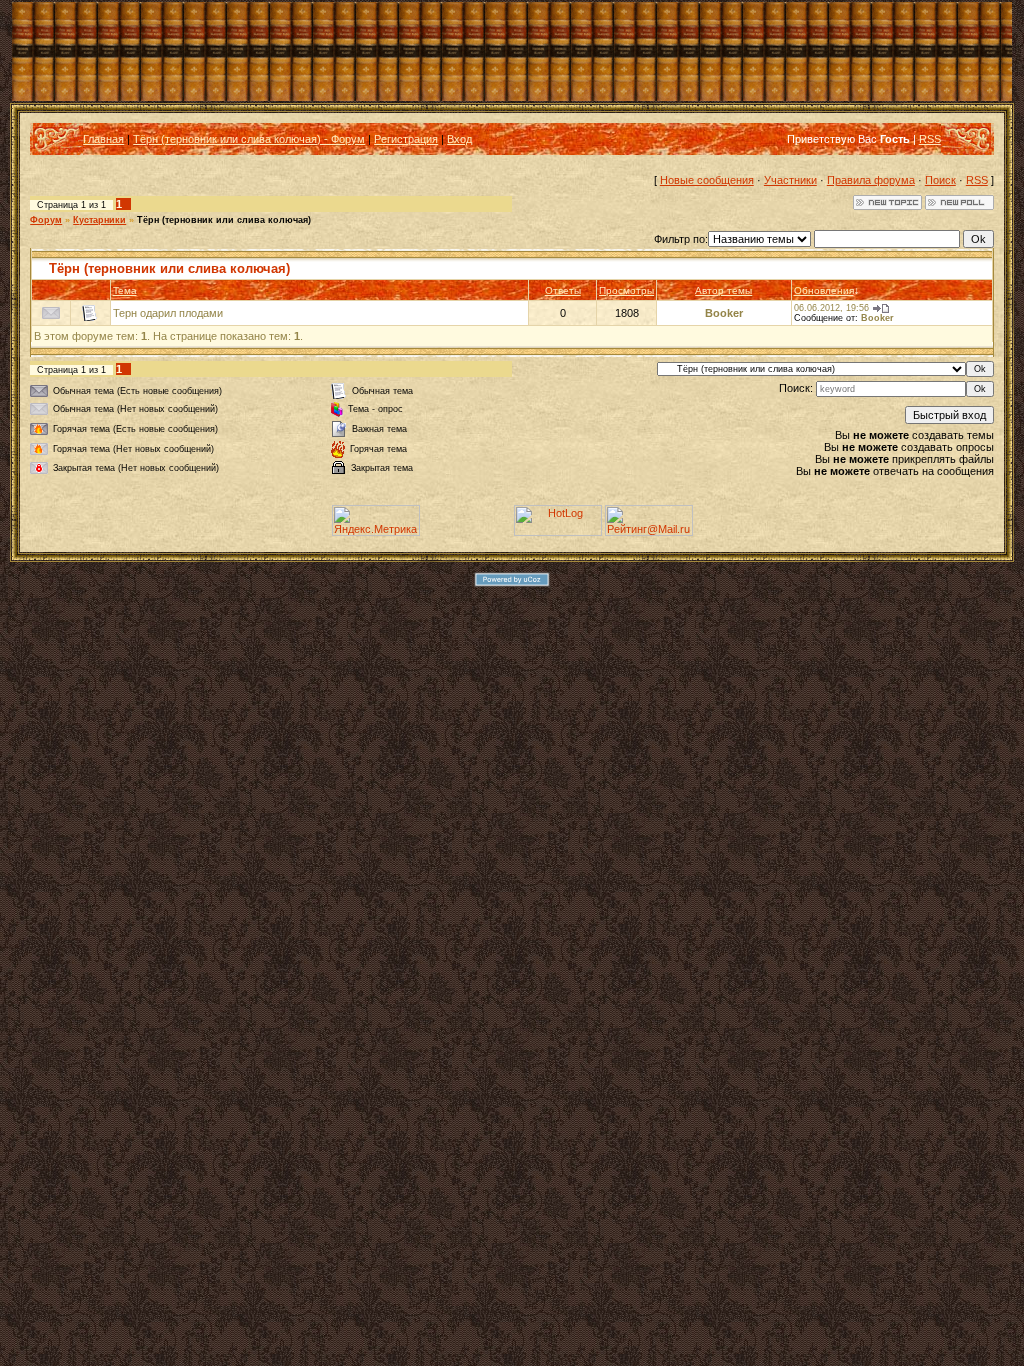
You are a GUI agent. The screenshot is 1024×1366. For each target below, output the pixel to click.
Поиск (940, 180)
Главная (103, 139)
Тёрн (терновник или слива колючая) (224, 220)
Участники (790, 180)
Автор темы (723, 290)
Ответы (563, 290)
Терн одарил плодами (168, 313)
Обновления (824, 290)
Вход (459, 139)
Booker (724, 313)
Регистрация (406, 139)
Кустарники (99, 220)
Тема (125, 290)
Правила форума (871, 180)
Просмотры (626, 290)
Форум (46, 220)
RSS (930, 139)
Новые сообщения (707, 180)
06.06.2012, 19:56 (831, 308)
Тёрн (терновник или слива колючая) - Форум (249, 139)
